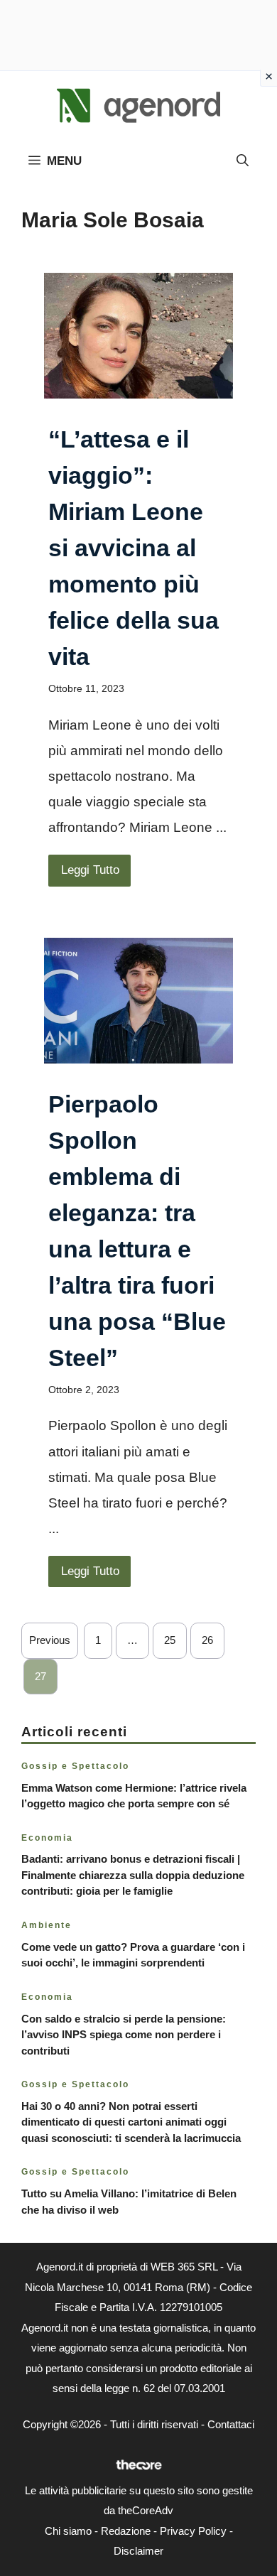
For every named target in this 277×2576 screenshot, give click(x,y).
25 (170, 1640)
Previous (50, 1640)
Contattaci (231, 2424)
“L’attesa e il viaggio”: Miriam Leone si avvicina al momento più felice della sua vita (134, 548)
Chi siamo (68, 2531)
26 (207, 1640)
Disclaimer (138, 2551)
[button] (243, 161)
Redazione (126, 2531)
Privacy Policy (193, 2531)
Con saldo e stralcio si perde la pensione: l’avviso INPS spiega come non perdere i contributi (124, 2035)
